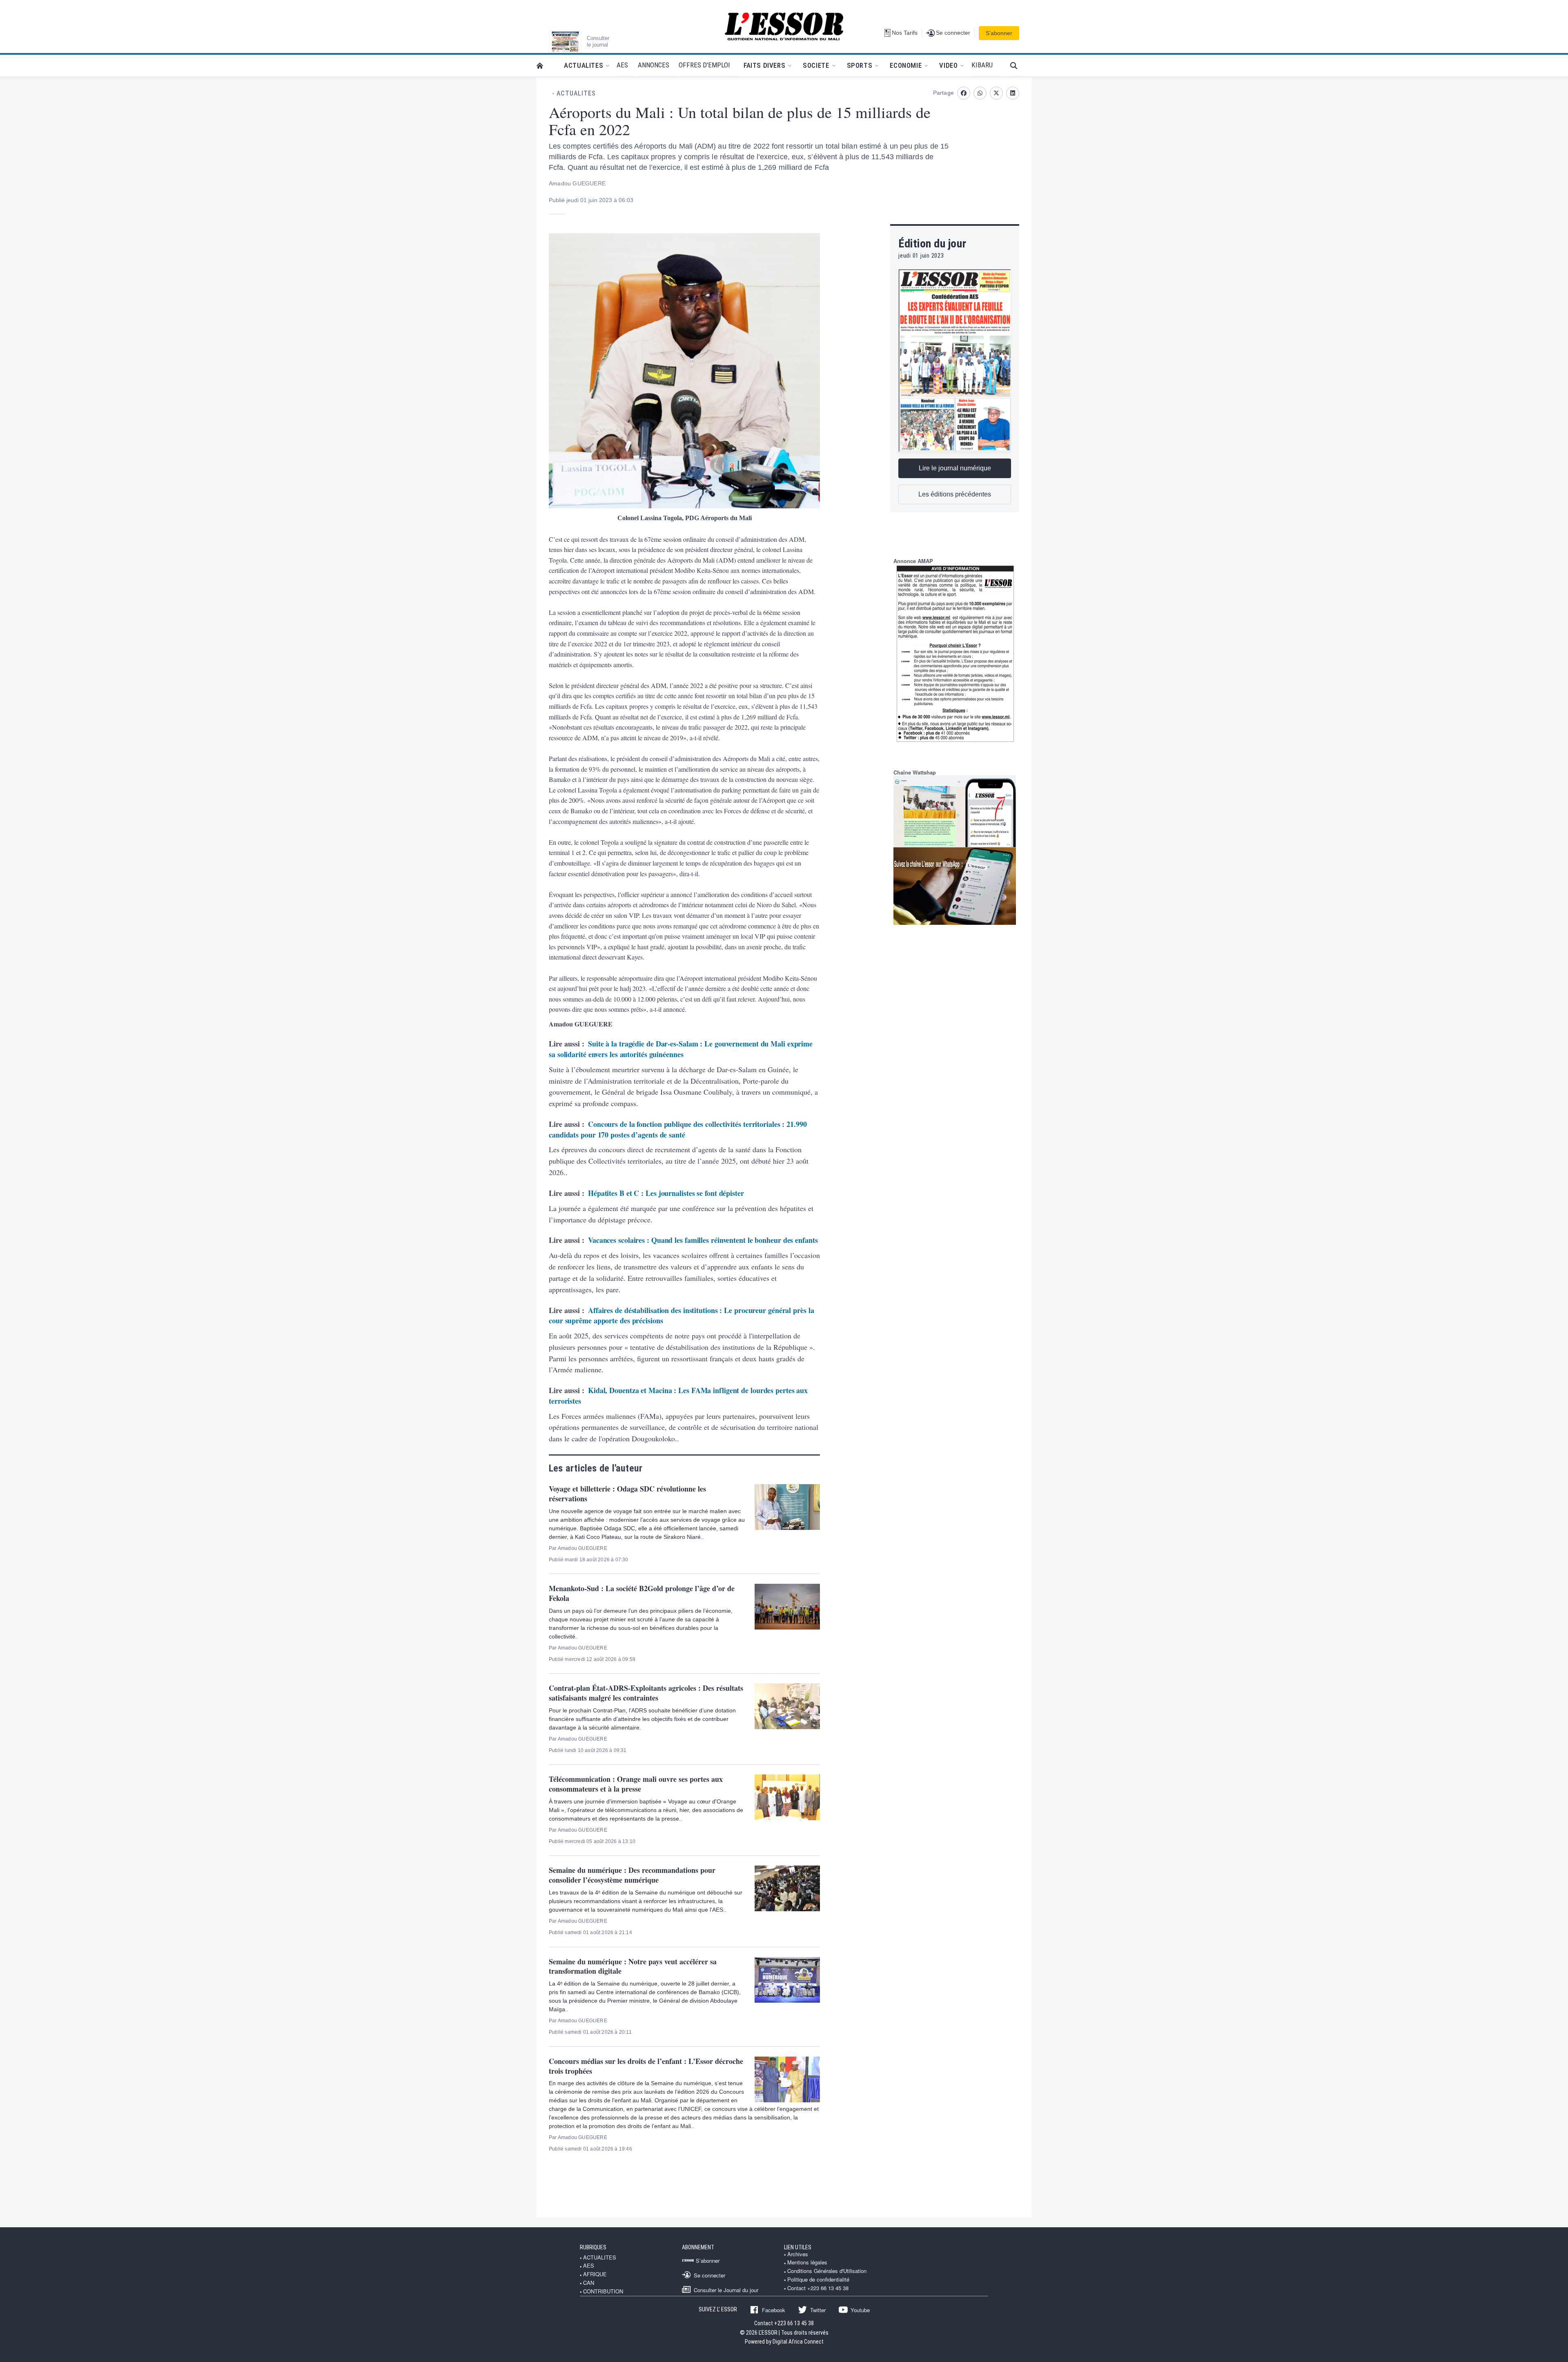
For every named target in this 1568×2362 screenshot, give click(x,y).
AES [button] (622, 65)
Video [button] (948, 65)
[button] (1017, 66)
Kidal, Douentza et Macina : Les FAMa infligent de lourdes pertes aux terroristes (678, 1396)
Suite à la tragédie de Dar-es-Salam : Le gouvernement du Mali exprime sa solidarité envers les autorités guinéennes (681, 1049)
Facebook (774, 2310)
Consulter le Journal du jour (726, 2290)
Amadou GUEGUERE (577, 183)
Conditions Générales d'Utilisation (827, 2271)
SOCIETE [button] (816, 65)
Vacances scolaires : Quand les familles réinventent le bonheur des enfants (703, 1240)
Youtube (860, 2310)
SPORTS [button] (860, 65)
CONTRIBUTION (603, 2291)
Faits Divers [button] (764, 65)
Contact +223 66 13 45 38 (818, 2288)
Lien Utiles (798, 2247)
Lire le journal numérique (955, 468)
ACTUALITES (576, 94)
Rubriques (593, 2247)
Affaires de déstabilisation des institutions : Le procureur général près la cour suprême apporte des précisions (681, 1316)
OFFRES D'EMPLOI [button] (704, 65)
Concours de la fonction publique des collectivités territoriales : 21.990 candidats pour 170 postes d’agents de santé (678, 1129)
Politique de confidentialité (818, 2280)
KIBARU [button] (982, 65)
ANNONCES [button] (654, 65)
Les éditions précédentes (955, 494)
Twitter (818, 2310)
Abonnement (698, 2247)
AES (589, 2266)
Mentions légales (807, 2262)
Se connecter (709, 2275)
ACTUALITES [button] (584, 65)
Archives (798, 2254)
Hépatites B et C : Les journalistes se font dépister (666, 1193)
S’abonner (999, 33)
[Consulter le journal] (565, 42)
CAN (589, 2283)
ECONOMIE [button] (906, 65)
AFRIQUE (595, 2274)
